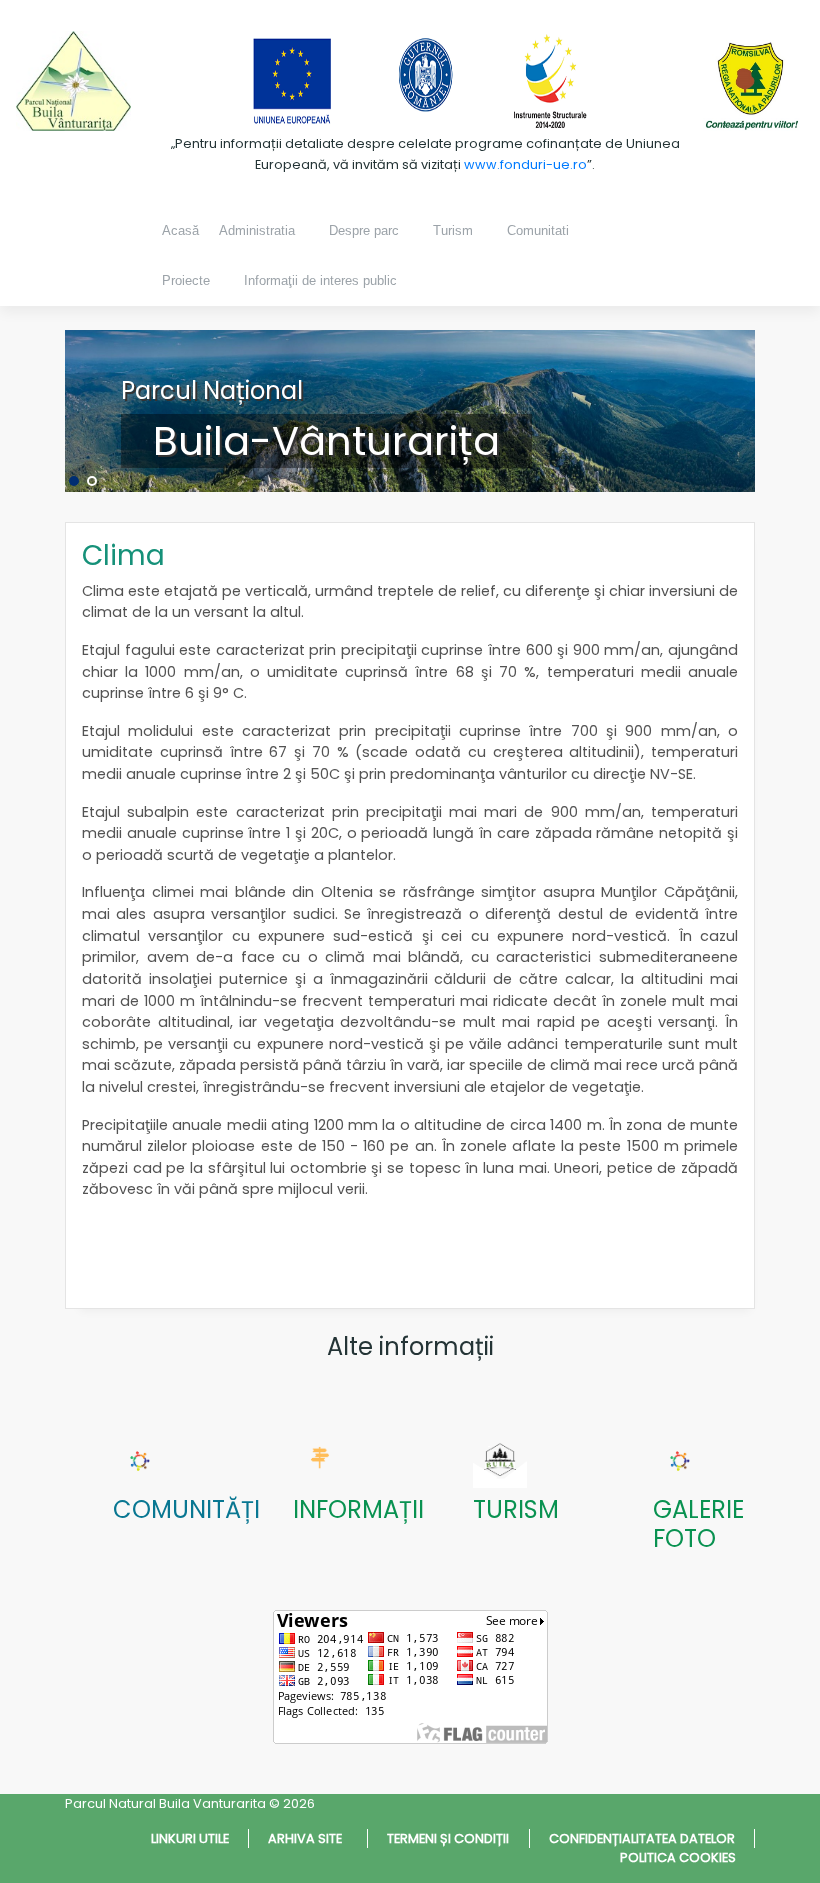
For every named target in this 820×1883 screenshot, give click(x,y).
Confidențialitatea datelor (642, 1838)
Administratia (257, 230)
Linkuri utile (190, 1838)
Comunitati (538, 230)
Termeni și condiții (448, 1838)
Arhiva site (308, 1838)
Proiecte (186, 280)
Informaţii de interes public (320, 280)
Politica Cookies (678, 1857)
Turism (453, 230)
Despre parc (364, 230)
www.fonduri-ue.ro (525, 164)
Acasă (180, 230)
